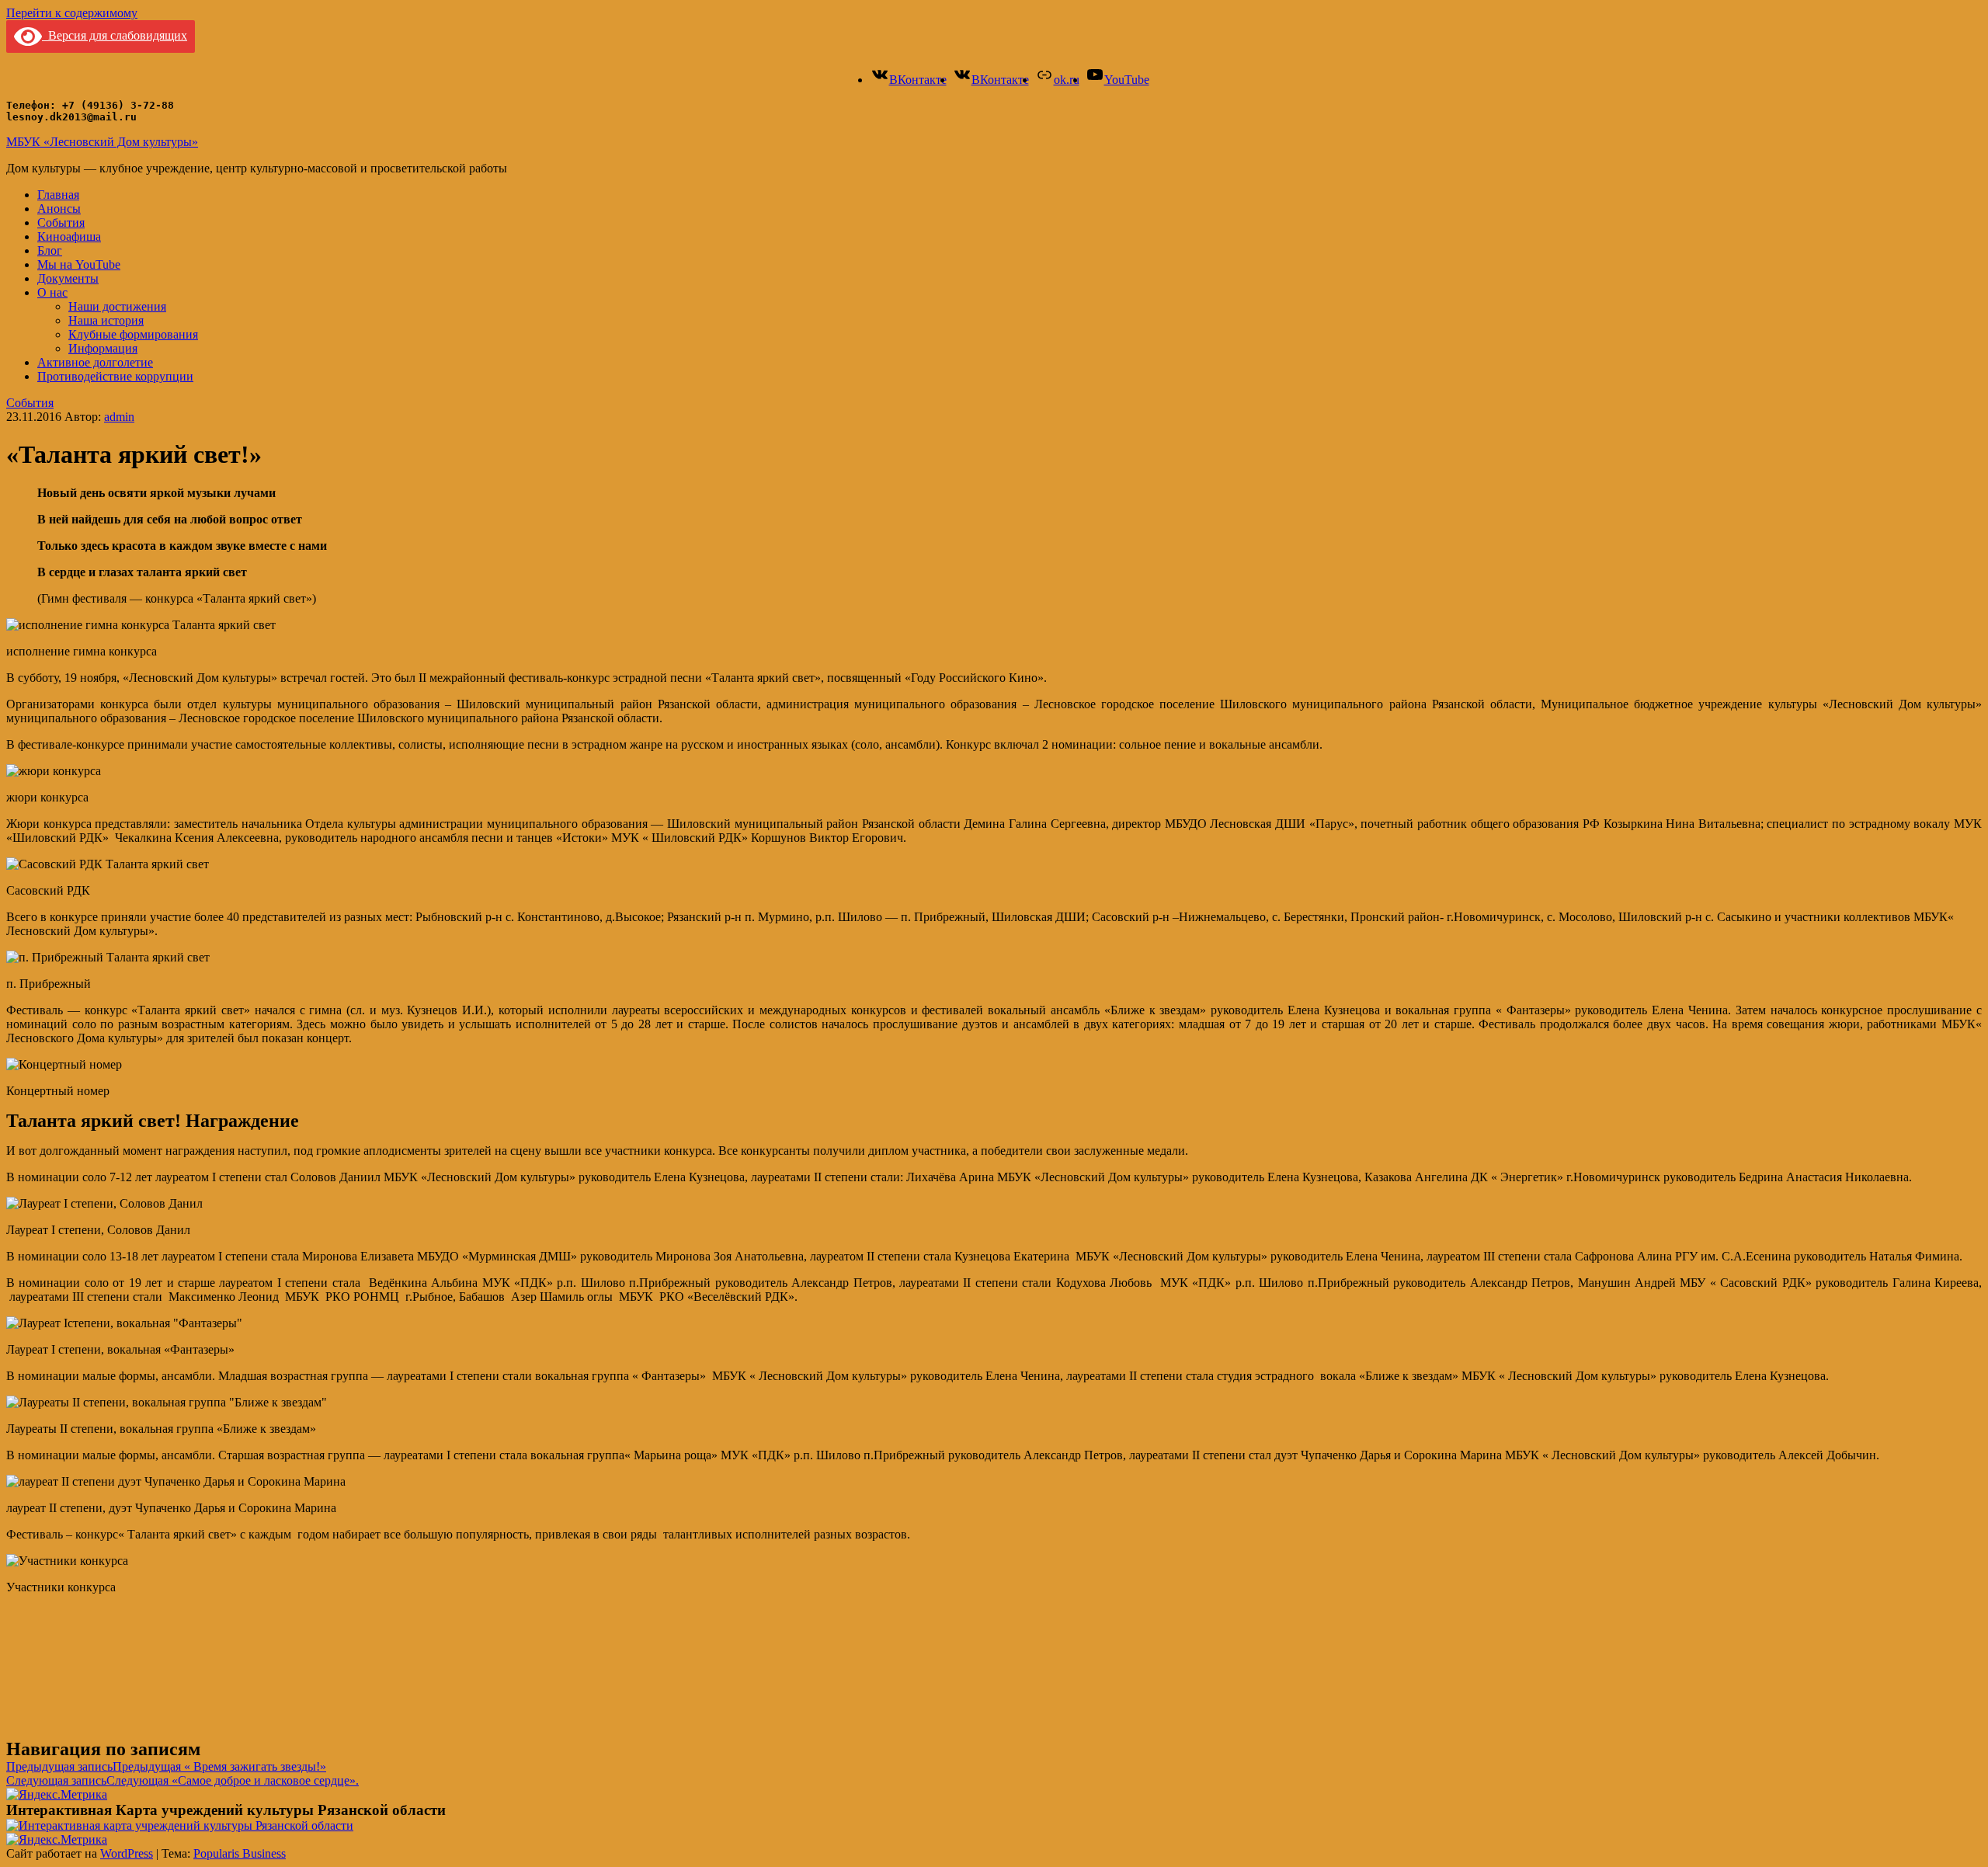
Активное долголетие (95, 362)
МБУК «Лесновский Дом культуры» (102, 142)
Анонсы (59, 209)
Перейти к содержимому (72, 13)
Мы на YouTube (79, 264)
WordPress (127, 1853)
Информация (103, 348)
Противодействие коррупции (115, 376)
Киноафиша (69, 236)
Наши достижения (117, 306)
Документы (68, 278)
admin (119, 417)
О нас (52, 292)
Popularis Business (240, 1853)
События (61, 223)
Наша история (106, 320)
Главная (58, 195)
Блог (50, 250)
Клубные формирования (133, 334)
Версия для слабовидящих (115, 35)
